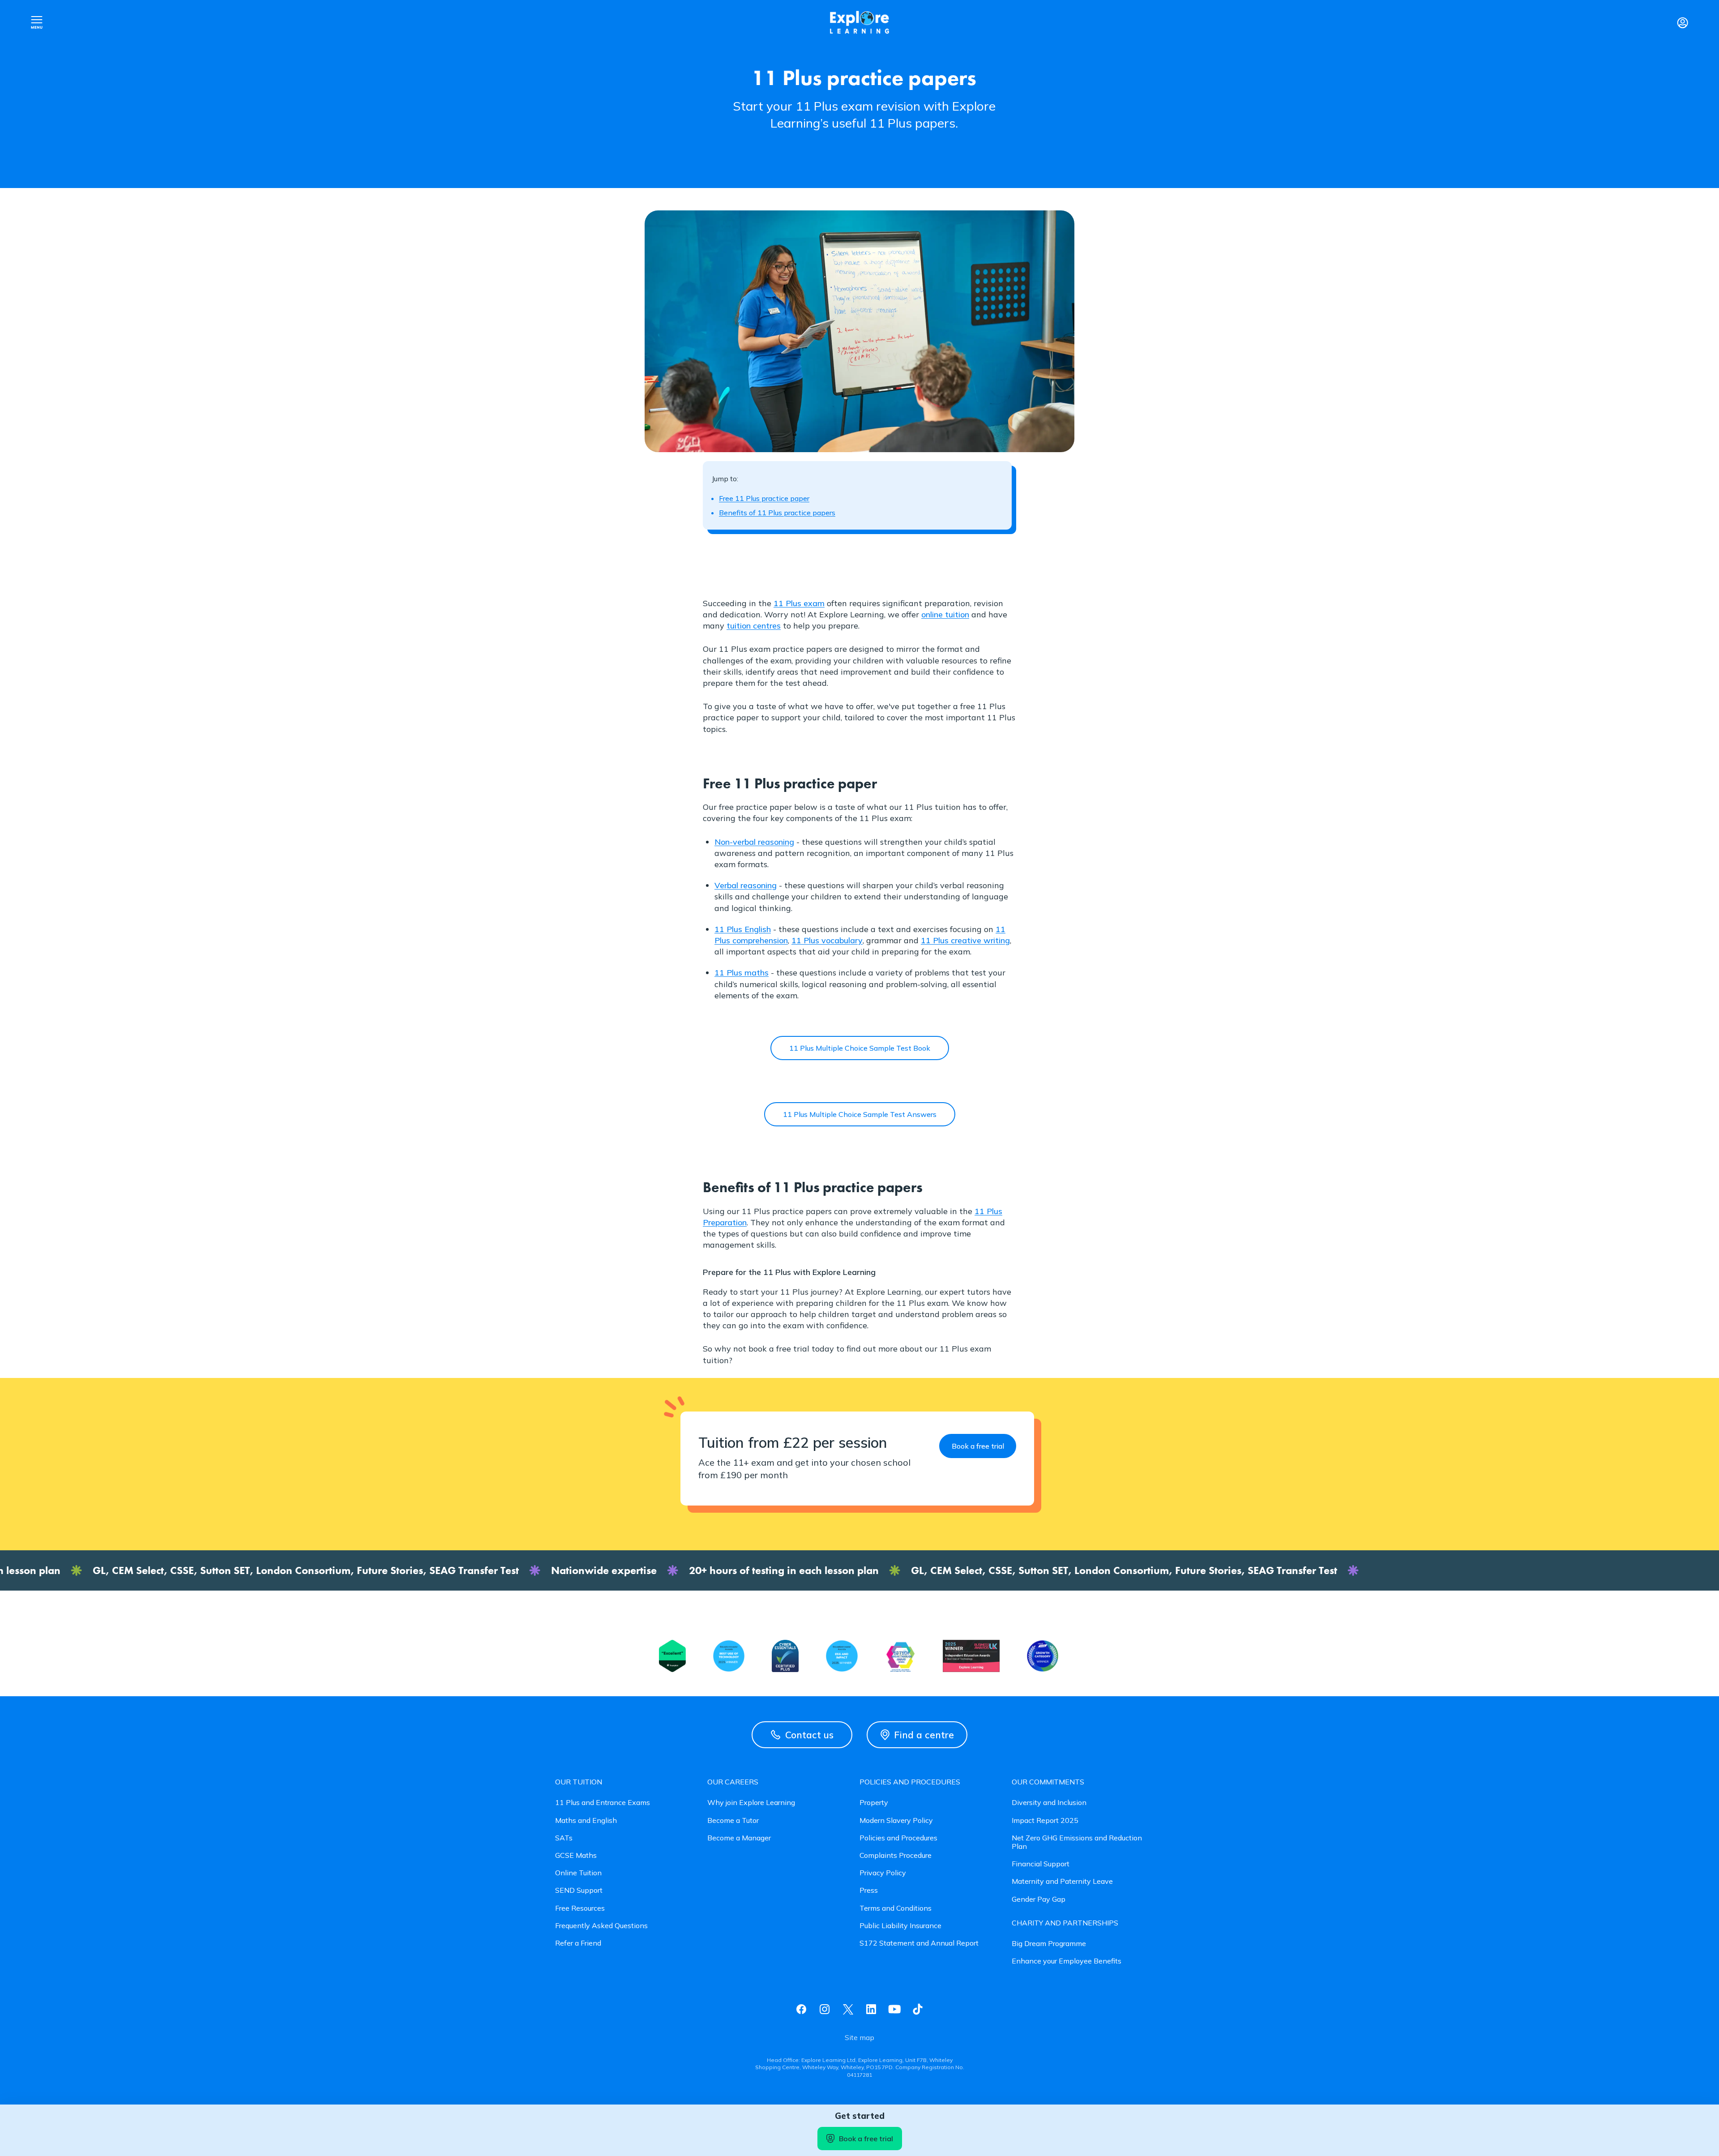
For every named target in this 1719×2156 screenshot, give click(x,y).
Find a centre (924, 1735)
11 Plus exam (799, 603)
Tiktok (918, 2009)
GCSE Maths (576, 1855)
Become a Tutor (733, 1820)
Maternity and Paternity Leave (1062, 1881)
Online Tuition (578, 1873)
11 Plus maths (742, 973)
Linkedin (871, 2009)
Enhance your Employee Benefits (1067, 1961)
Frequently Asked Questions (601, 1926)
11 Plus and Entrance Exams (603, 1803)
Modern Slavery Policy (896, 1820)
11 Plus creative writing (965, 940)
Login (1682, 22)
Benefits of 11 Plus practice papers (777, 513)
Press (869, 1890)
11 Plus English (743, 929)
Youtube (894, 2009)
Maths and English (586, 1820)
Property (874, 1803)
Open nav (37, 22)
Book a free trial (866, 2139)
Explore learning (859, 23)
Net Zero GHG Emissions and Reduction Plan (1077, 1842)
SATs (564, 1838)
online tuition (945, 614)
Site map (859, 2038)
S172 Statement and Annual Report (919, 1943)
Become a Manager (739, 1838)
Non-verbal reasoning (754, 842)
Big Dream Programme (1049, 1944)
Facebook (801, 2009)
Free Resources (580, 1908)
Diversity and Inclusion (1049, 1803)
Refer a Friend (578, 1943)
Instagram (825, 2009)
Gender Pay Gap (1039, 1899)
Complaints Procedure (896, 1855)
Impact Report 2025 (1045, 1820)
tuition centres (754, 626)
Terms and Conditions (896, 1908)
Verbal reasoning (746, 885)
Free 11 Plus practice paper (764, 498)
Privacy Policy (883, 1873)
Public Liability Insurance (900, 1926)
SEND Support (579, 1890)
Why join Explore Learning (751, 1803)
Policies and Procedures (898, 1838)
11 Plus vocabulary (827, 940)
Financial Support (1041, 1864)
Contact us (809, 1735)
